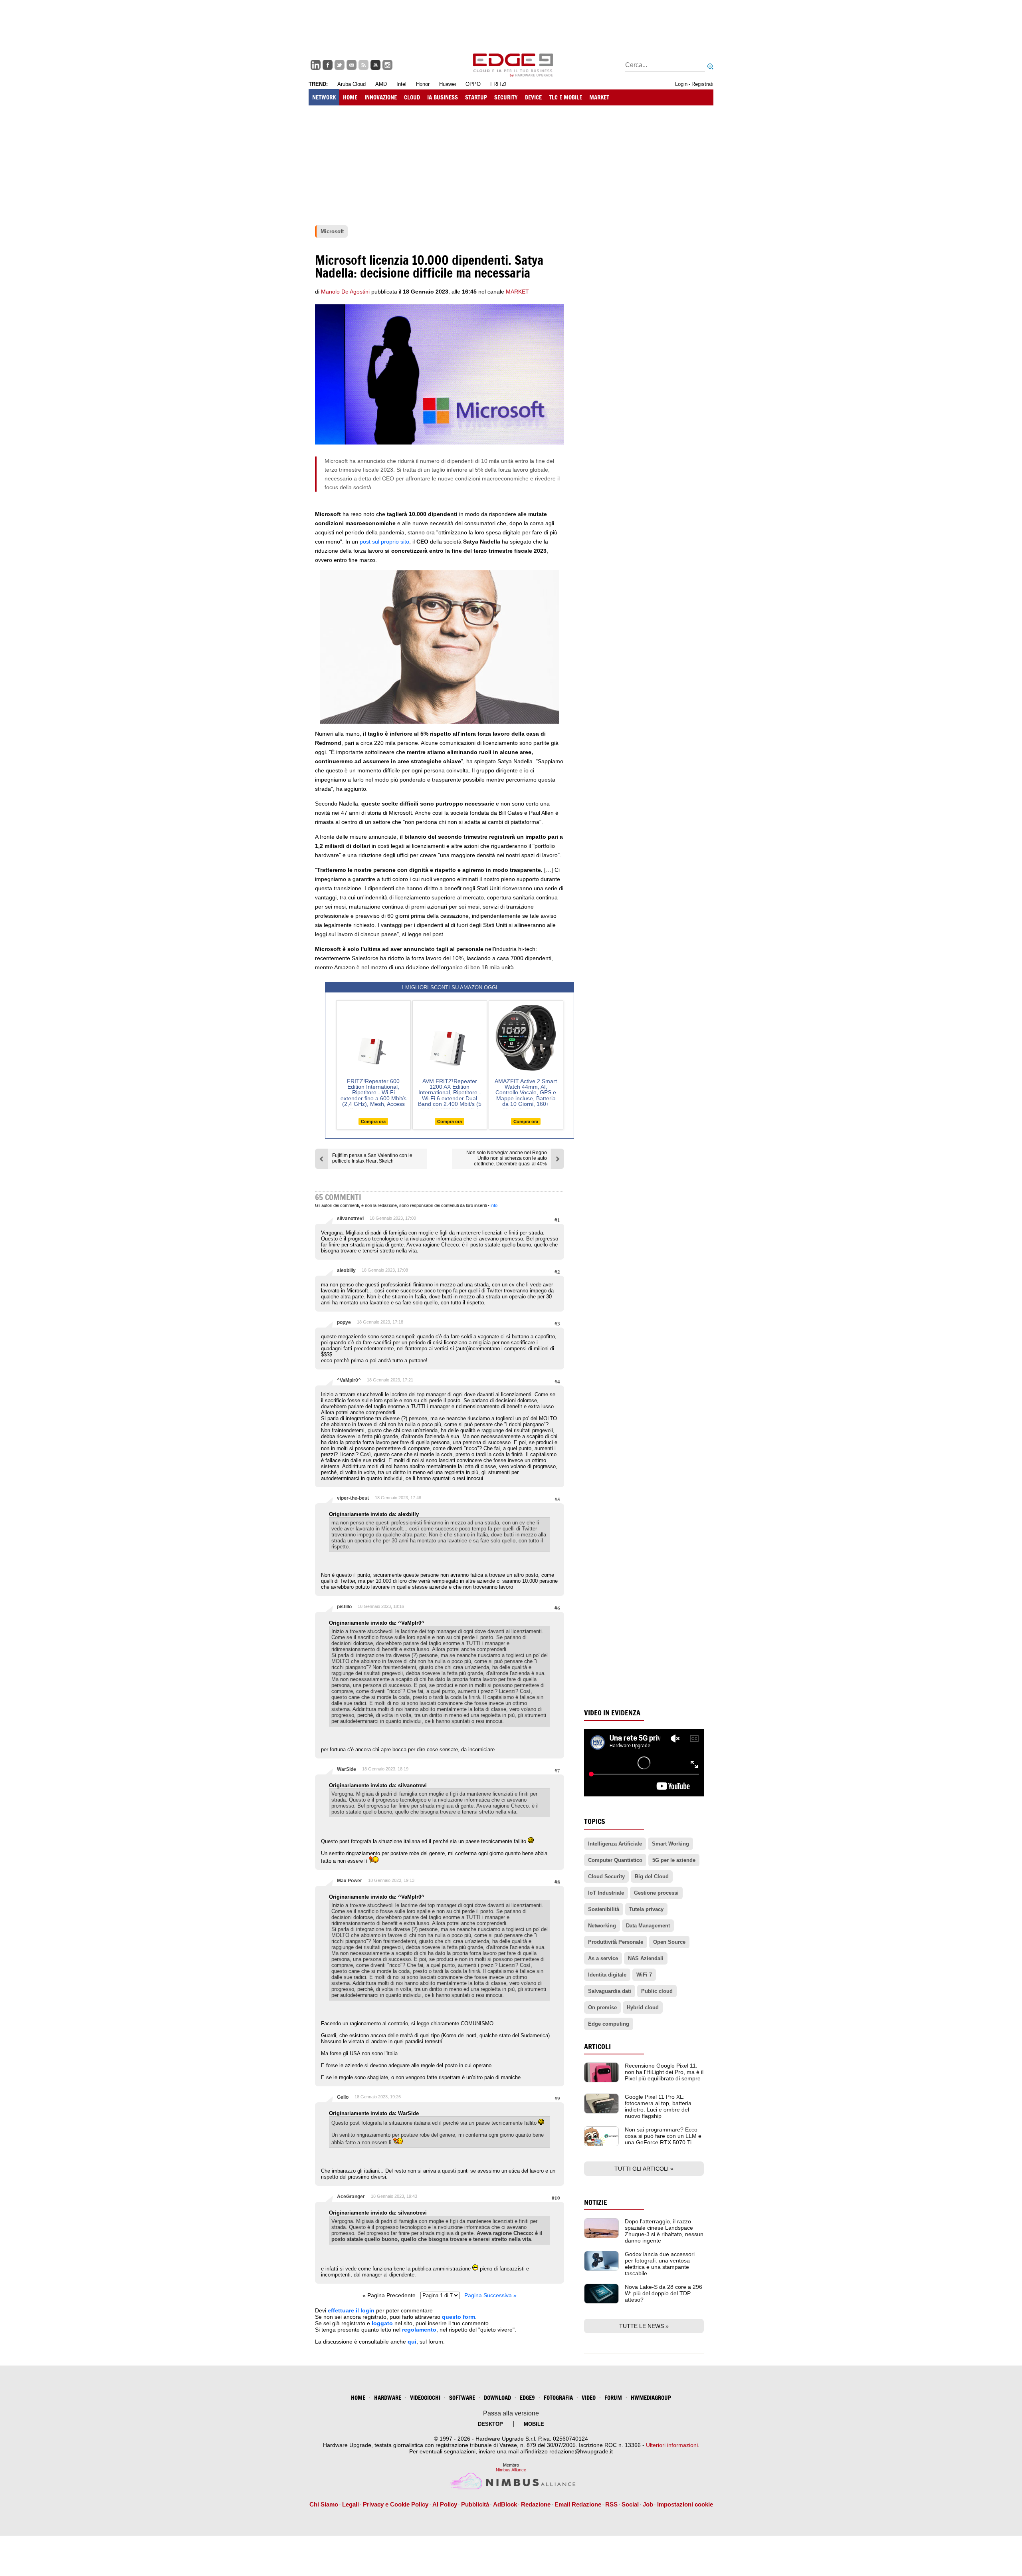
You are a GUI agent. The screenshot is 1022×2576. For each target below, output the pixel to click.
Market (517, 292)
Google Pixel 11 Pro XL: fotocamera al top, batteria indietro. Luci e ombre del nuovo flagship (658, 2106)
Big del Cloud (652, 1876)
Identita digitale (607, 1975)
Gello (343, 2097)
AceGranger (351, 2197)
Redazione (536, 2504)
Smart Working (670, 1844)
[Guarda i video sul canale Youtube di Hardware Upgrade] (375, 65)
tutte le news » (644, 2326)
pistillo (344, 1607)
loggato (382, 2323)
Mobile (534, 2424)
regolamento (419, 2330)
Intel (401, 84)
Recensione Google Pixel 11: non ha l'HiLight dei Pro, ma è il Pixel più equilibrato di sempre (664, 2072)
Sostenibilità (604, 1909)
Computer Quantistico (615, 1860)
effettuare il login (351, 2310)
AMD (381, 84)
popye (344, 1322)
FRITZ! (498, 84)
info (494, 1205)
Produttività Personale (616, 1942)
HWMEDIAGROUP (651, 2398)
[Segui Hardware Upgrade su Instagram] (387, 65)
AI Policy (445, 2504)
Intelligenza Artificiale (615, 1844)
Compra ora (373, 1121)
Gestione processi (656, 1893)
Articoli (597, 2047)
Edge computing (609, 2024)
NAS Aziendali (646, 1958)
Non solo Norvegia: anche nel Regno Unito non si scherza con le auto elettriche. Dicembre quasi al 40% (507, 1158)
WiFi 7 (644, 1975)
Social (630, 2504)
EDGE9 (527, 2398)
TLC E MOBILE (565, 97)
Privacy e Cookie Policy (396, 2504)
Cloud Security (606, 1876)
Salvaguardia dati (610, 1991)
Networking (602, 1926)
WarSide (347, 1769)
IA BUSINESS (443, 97)
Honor (423, 84)
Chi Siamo (324, 2504)
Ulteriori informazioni (672, 2445)
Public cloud (657, 1991)
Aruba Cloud (352, 84)
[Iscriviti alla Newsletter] (352, 65)
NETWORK (324, 97)
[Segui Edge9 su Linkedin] (316, 65)
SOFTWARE (462, 2398)
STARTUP (476, 97)
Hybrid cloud (643, 2007)
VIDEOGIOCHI (425, 2398)
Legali (351, 2504)
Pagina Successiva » (490, 2295)
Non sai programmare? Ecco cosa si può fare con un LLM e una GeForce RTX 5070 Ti (663, 2136)
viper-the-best (353, 1498)
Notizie (596, 2202)
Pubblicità (475, 2504)
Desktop (490, 2424)
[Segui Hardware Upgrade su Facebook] (328, 65)
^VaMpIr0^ (349, 1380)
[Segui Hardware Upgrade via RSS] (363, 65)
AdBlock (505, 2504)
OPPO (473, 84)
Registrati (702, 84)
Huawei (448, 84)
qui (412, 2342)
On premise (602, 2007)
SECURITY (506, 97)
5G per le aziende (674, 1860)
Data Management (648, 1926)
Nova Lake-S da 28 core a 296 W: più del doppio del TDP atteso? (664, 2293)
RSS (611, 2504)
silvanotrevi (350, 1219)
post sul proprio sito (384, 542)
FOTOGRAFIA (558, 2398)
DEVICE (533, 97)
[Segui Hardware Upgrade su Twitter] (340, 65)
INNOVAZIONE (381, 97)
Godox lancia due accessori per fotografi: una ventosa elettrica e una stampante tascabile (660, 2264)
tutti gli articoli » (644, 2169)
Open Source (669, 1942)
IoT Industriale (606, 1893)
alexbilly (346, 1270)
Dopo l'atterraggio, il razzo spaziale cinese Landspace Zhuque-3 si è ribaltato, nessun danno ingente (664, 2231)
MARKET (599, 97)
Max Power (350, 1881)
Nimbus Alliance (511, 2470)
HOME (350, 97)
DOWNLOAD (497, 2398)
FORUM (613, 2398)
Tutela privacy (646, 1909)
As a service (603, 1958)
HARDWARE (388, 2398)
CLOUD (412, 97)
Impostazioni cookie (685, 2504)
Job (648, 2504)
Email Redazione (578, 2504)
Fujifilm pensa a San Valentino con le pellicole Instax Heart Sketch (372, 1158)
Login (681, 84)
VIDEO (589, 2398)
